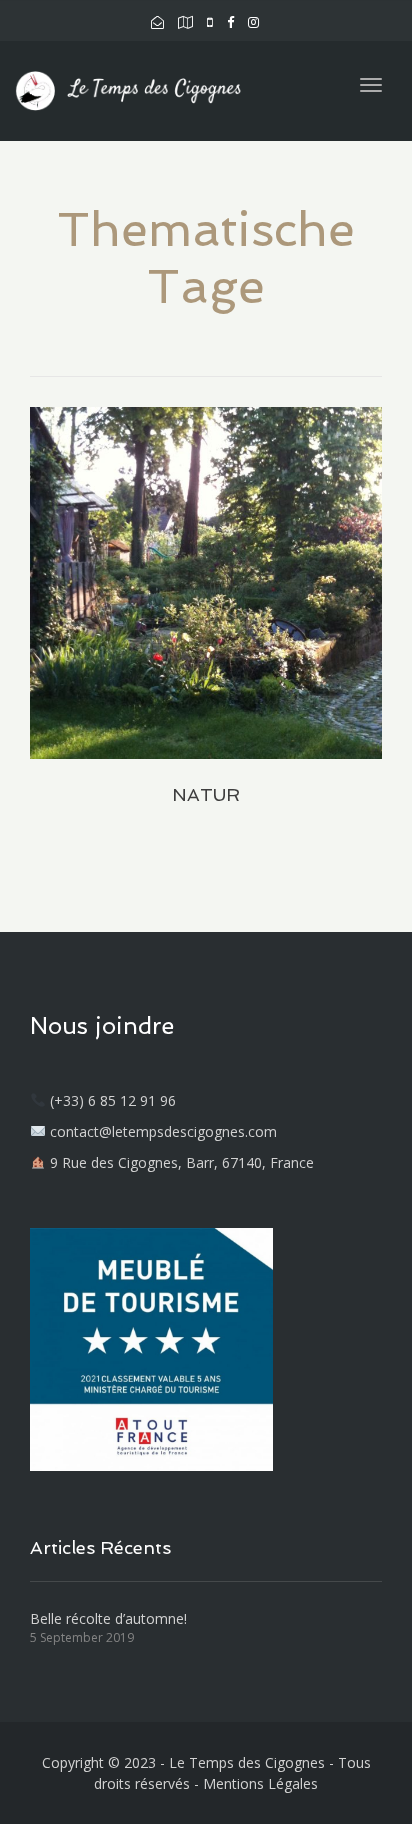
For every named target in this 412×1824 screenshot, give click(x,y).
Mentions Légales (260, 1783)
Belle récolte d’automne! (108, 1618)
